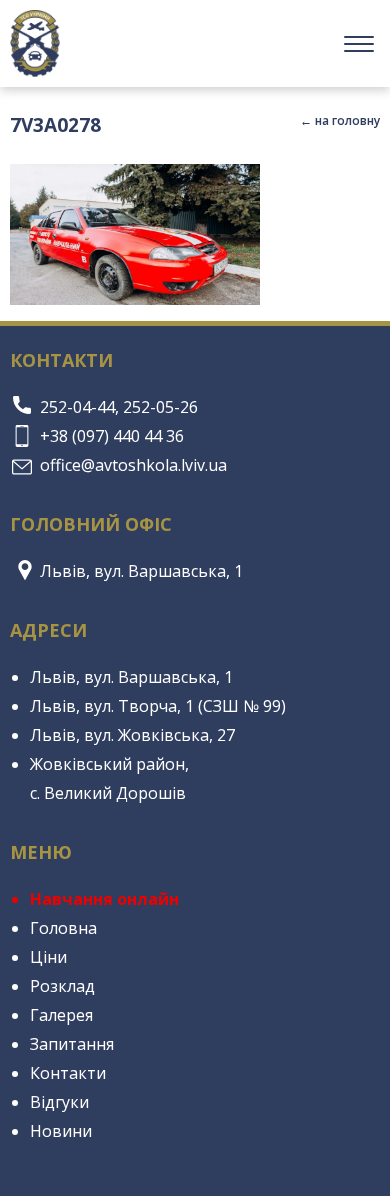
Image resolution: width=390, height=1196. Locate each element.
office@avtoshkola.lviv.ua (133, 465)
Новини (61, 1131)
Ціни (48, 957)
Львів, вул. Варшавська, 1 (141, 571)
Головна (63, 928)
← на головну (340, 120)
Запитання (72, 1044)
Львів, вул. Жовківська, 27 (132, 735)
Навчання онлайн (104, 899)
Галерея (61, 1015)
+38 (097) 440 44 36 (112, 436)
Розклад (62, 986)
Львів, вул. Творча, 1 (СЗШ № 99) (158, 706)
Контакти (68, 1073)
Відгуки (59, 1102)
